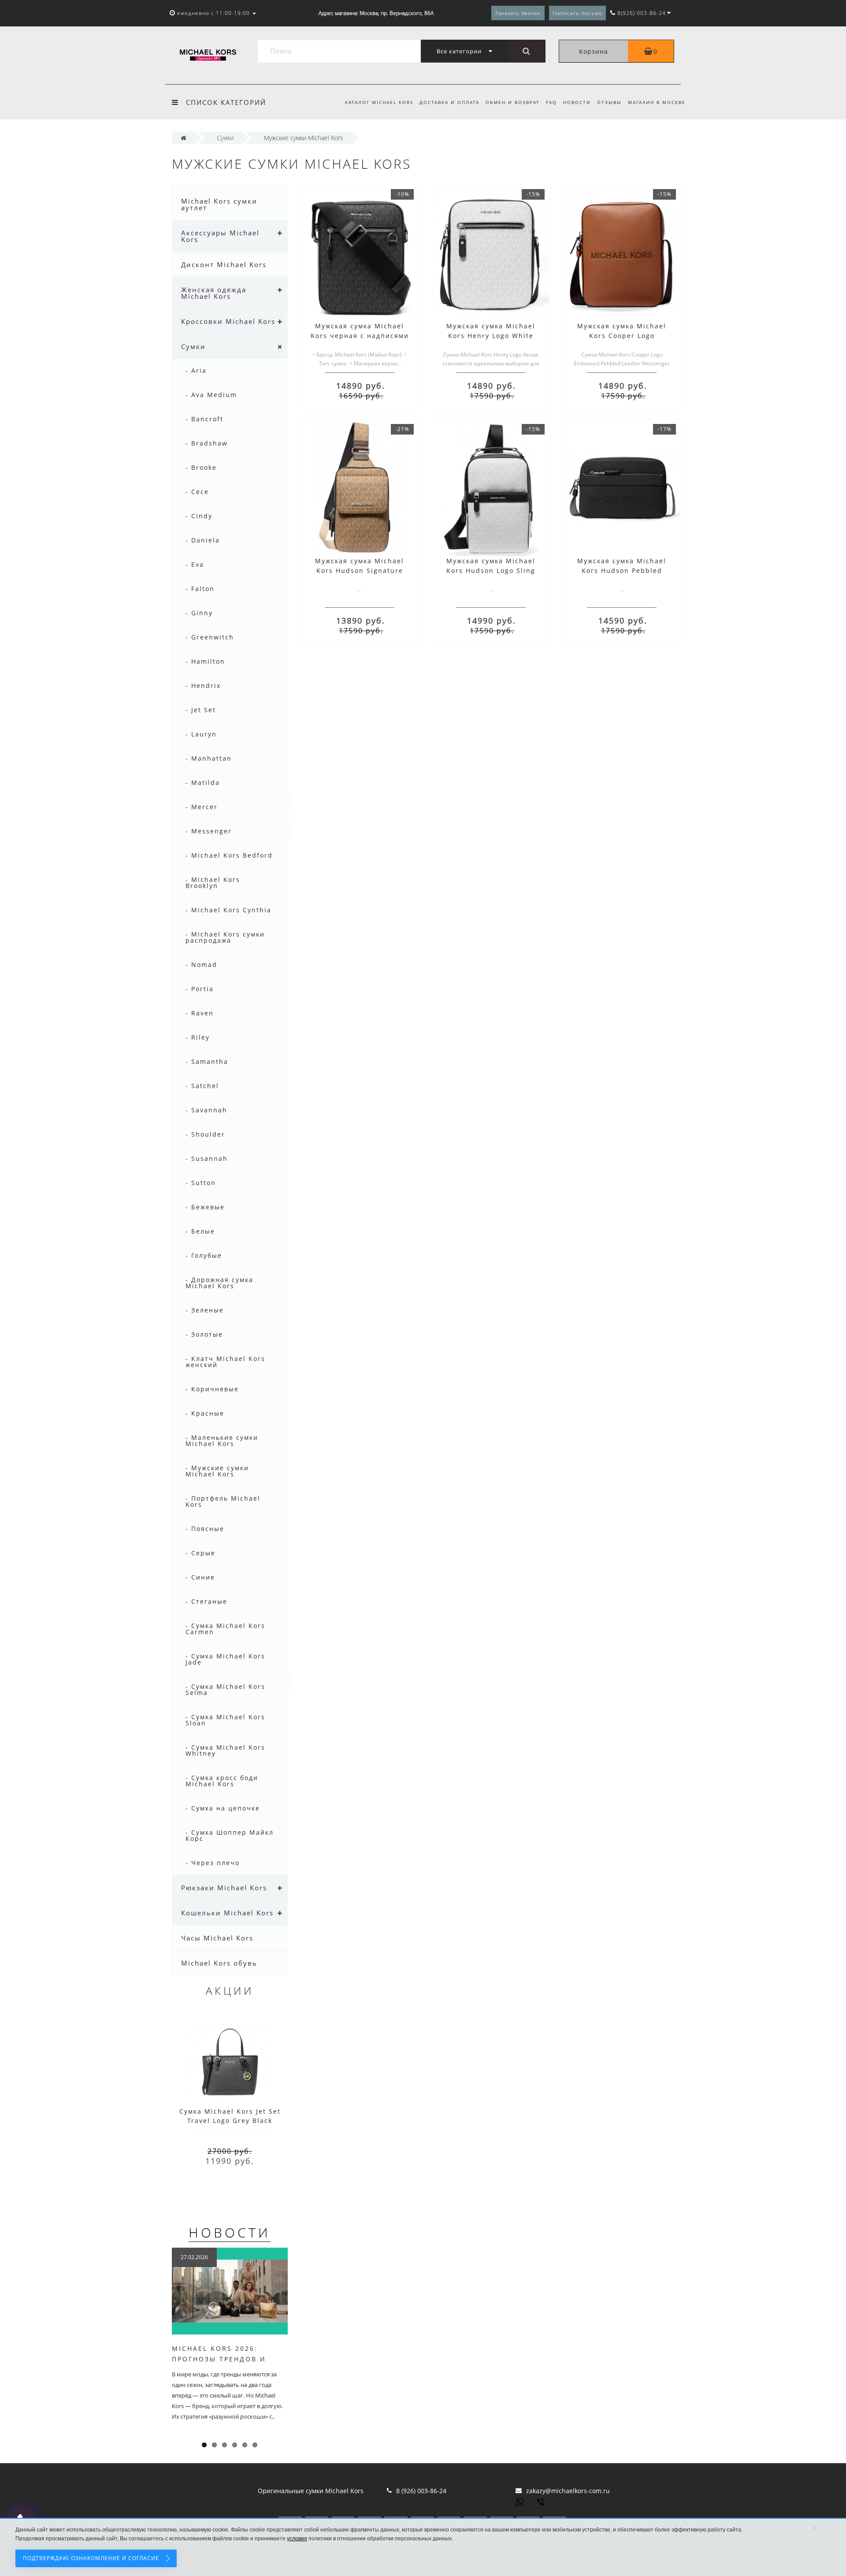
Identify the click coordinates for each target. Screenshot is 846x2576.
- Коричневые (212, 1389)
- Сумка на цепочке (223, 1808)
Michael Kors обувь (219, 1963)
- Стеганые (206, 1601)
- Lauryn (201, 734)
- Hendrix (203, 686)
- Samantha (207, 1061)
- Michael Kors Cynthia (228, 910)
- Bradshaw (207, 443)
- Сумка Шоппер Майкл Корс (230, 1835)
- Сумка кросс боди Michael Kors (222, 1781)
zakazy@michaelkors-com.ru (568, 2491)
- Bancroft (204, 419)
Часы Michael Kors (217, 1938)
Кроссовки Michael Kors (228, 321)
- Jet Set (201, 710)
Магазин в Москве (657, 102)
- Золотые (204, 1334)
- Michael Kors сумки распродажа (225, 937)
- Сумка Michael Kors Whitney (225, 1750)
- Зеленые (205, 1310)
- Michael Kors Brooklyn (213, 883)
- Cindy (199, 516)
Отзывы (609, 102)
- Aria (196, 370)
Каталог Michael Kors (379, 102)
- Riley (198, 1037)
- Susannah (207, 1158)
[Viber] (542, 2503)
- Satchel (202, 1086)
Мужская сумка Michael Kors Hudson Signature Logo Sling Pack (360, 571)
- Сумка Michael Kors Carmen (225, 1629)
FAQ (551, 102)
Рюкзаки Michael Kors (224, 1888)
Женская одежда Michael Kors (214, 293)
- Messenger (209, 831)
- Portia (200, 989)
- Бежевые (205, 1207)
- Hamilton (205, 661)
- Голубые (204, 1255)
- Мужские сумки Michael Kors (217, 1471)
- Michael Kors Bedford (229, 855)
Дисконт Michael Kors (224, 264)
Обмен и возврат (513, 102)
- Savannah (206, 1110)
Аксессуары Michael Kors (220, 236)
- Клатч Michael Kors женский (225, 1362)
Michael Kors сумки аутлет (219, 204)
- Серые (200, 1553)
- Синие (200, 1577)
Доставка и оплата (449, 102)
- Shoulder (205, 1134)
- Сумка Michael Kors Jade (225, 1659)
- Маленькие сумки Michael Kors (222, 1440)
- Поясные (205, 1529)
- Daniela (203, 540)
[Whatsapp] (520, 2501)
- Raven (200, 1013)
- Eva (195, 564)
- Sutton (201, 1183)
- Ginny (199, 613)
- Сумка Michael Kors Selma (225, 1689)
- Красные (205, 1413)
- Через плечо (213, 1863)
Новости (577, 102)
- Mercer (202, 807)
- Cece (197, 492)
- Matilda (203, 782)
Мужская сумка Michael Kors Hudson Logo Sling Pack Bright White (491, 571)
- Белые (200, 1231)
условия (297, 2539)
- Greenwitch (210, 637)
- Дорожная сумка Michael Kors (219, 1283)
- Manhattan (209, 758)
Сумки (193, 346)
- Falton (200, 589)
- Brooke (201, 467)
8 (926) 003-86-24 (421, 2491)
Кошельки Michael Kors (227, 1913)
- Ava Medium (211, 395)
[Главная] (184, 138)
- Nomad (201, 965)
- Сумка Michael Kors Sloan (225, 1720)
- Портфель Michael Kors (223, 1501)
